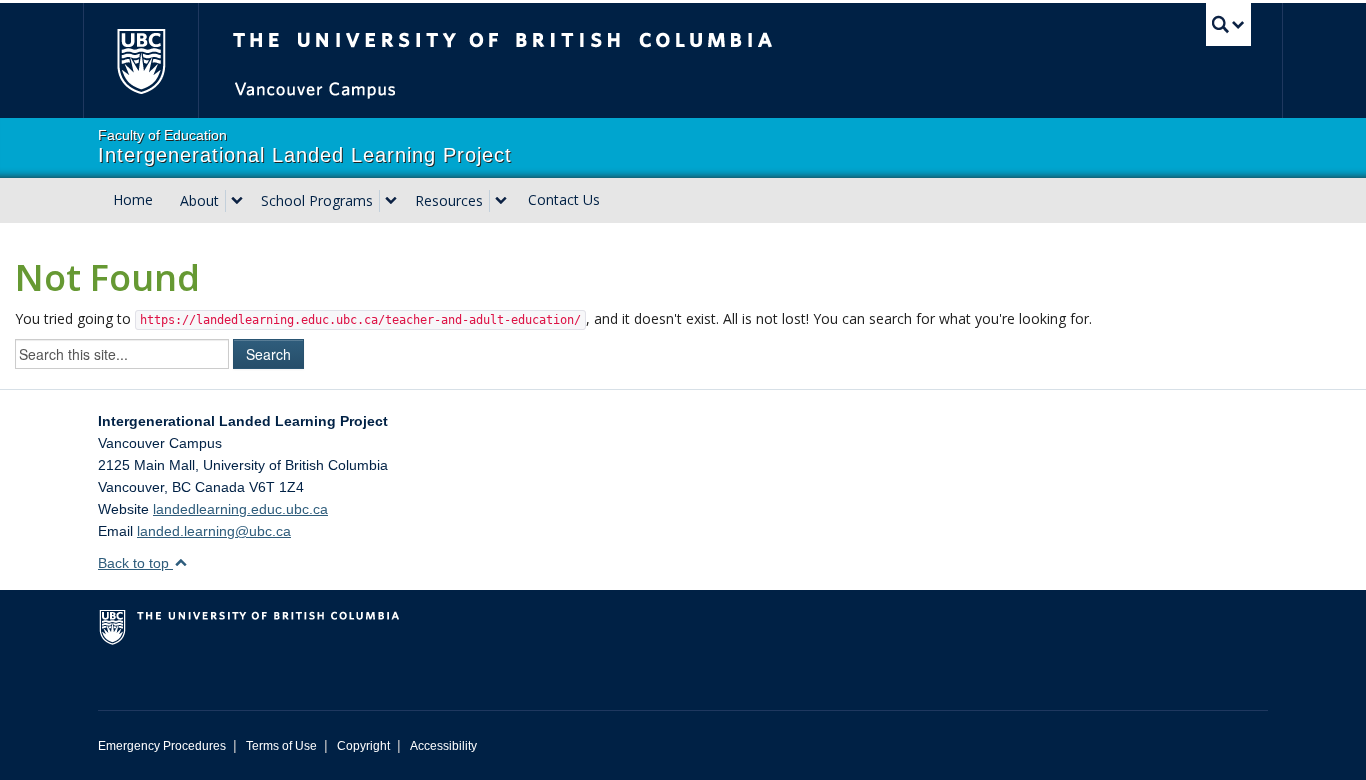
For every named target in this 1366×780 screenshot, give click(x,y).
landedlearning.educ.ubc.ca (240, 509)
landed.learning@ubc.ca (214, 531)
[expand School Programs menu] (391, 201)
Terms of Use (281, 746)
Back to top (135, 563)
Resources (449, 200)
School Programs (317, 200)
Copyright (363, 746)
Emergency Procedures (162, 746)
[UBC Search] (1228, 24)
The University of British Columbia (140, 60)
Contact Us (564, 199)
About (199, 200)
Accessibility (443, 746)
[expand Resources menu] (501, 201)
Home (133, 199)
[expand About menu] (237, 201)
